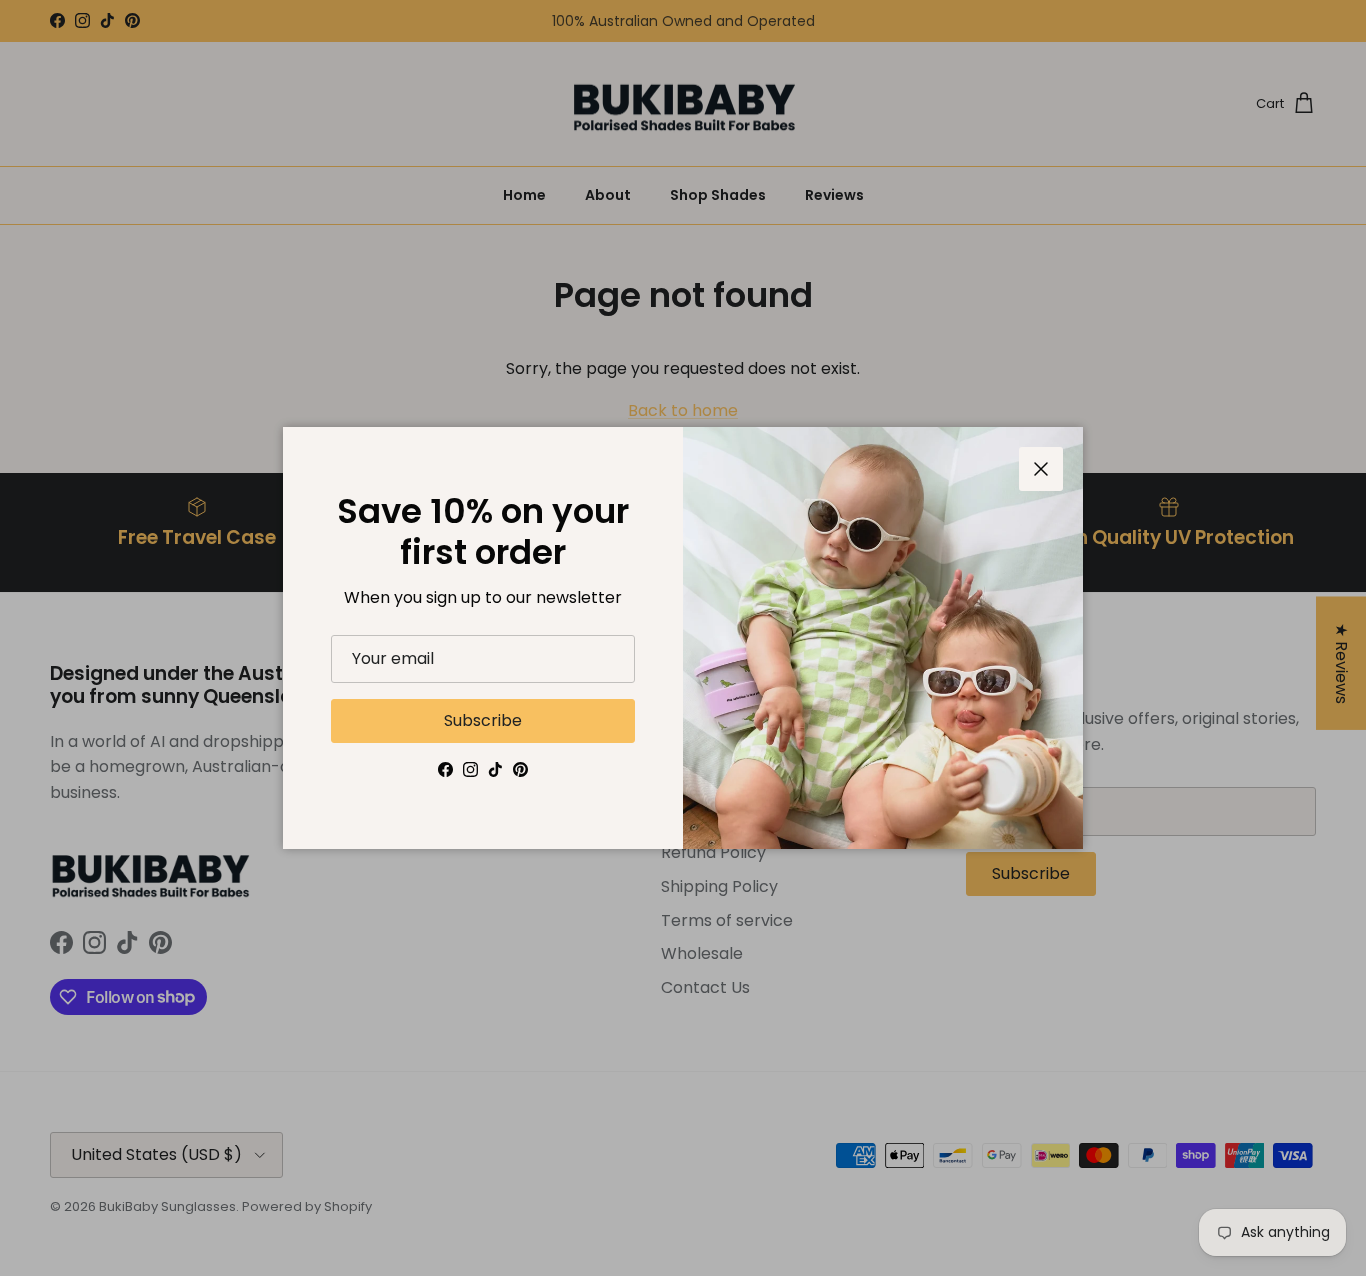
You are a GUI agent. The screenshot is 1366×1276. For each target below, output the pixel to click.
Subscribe (483, 720)
